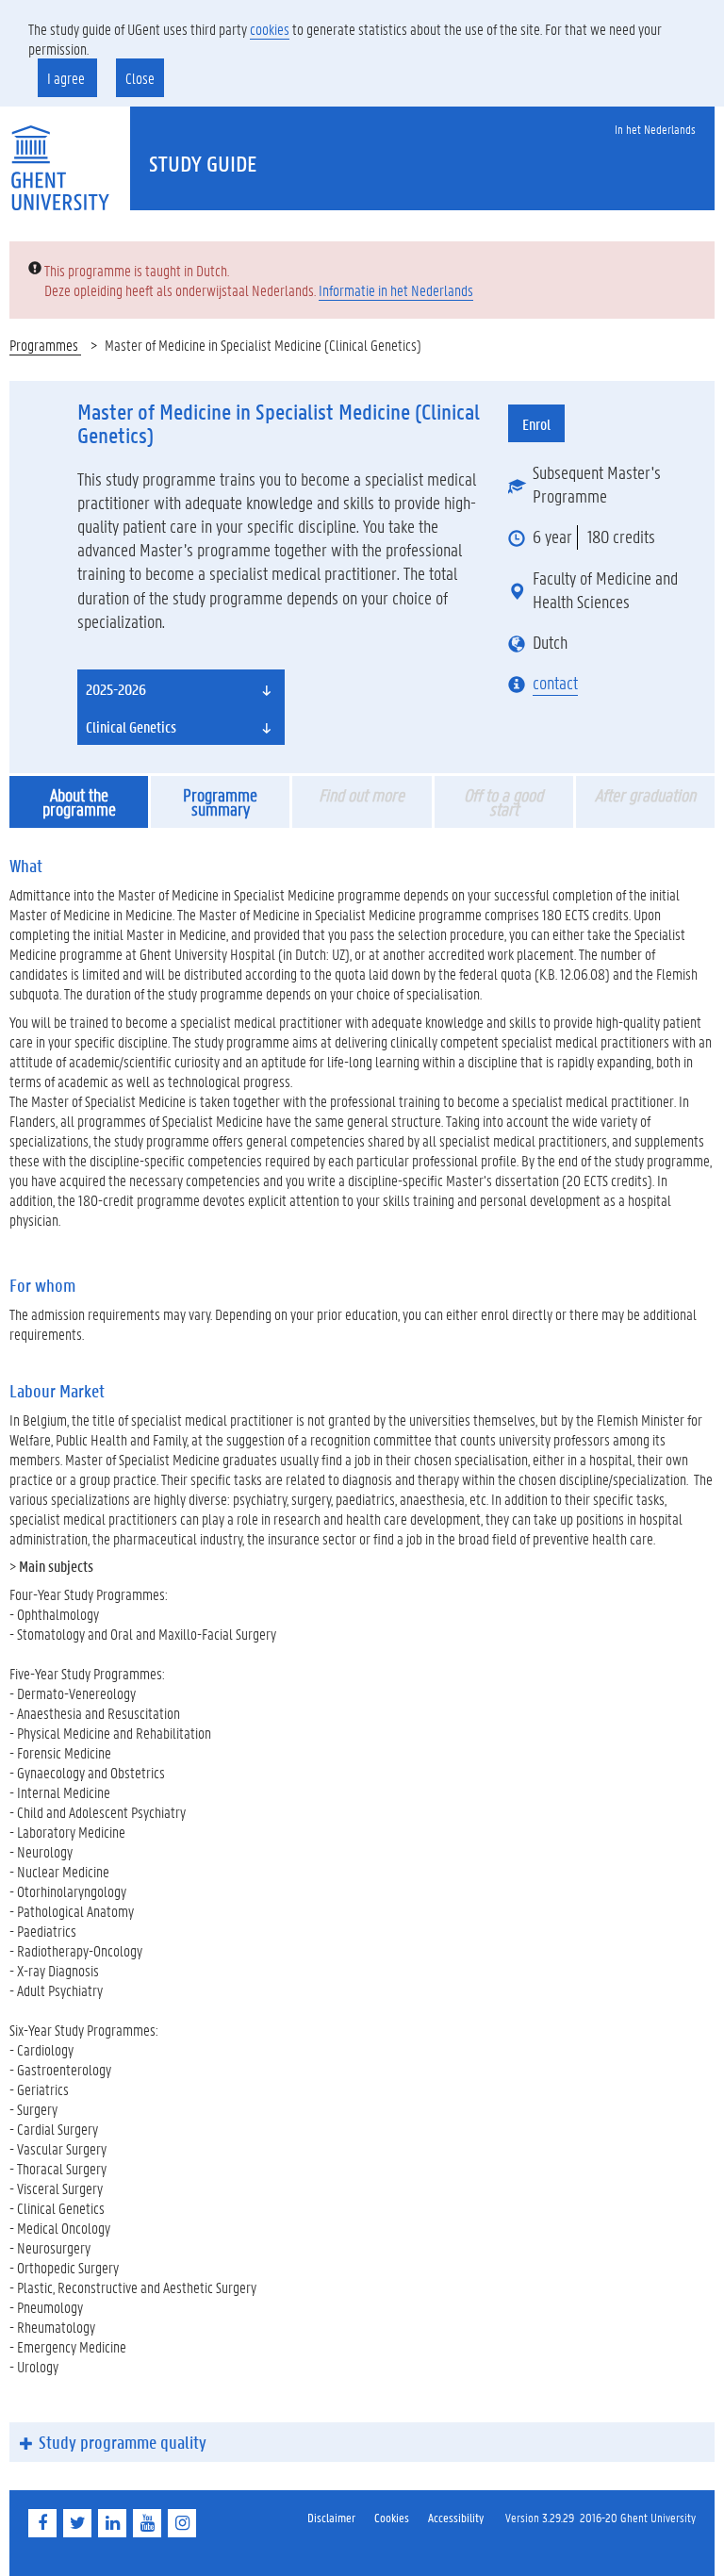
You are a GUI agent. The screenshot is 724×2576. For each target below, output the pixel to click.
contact (555, 683)
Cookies (392, 2517)
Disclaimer (331, 2517)
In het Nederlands (655, 129)
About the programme (79, 802)
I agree (67, 78)
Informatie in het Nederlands (396, 290)
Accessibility (456, 2517)
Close (140, 78)
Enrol (536, 424)
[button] (181, 688)
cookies (270, 29)
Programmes (45, 345)
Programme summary (220, 802)
